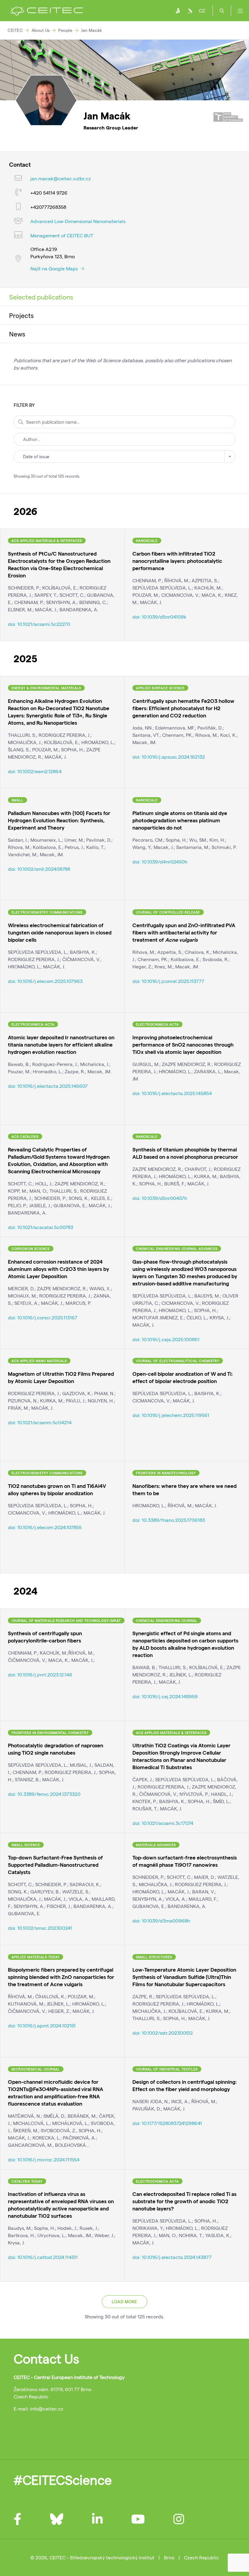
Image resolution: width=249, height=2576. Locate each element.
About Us (41, 30)
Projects (21, 315)
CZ (202, 10)
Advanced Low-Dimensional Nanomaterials (78, 221)
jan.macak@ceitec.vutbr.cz (61, 178)
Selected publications (41, 297)
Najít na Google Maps (55, 268)
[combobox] (124, 456)
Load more (124, 2302)
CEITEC (15, 30)
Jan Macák (92, 30)
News (17, 334)
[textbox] (124, 456)
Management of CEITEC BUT (62, 235)
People (65, 30)
